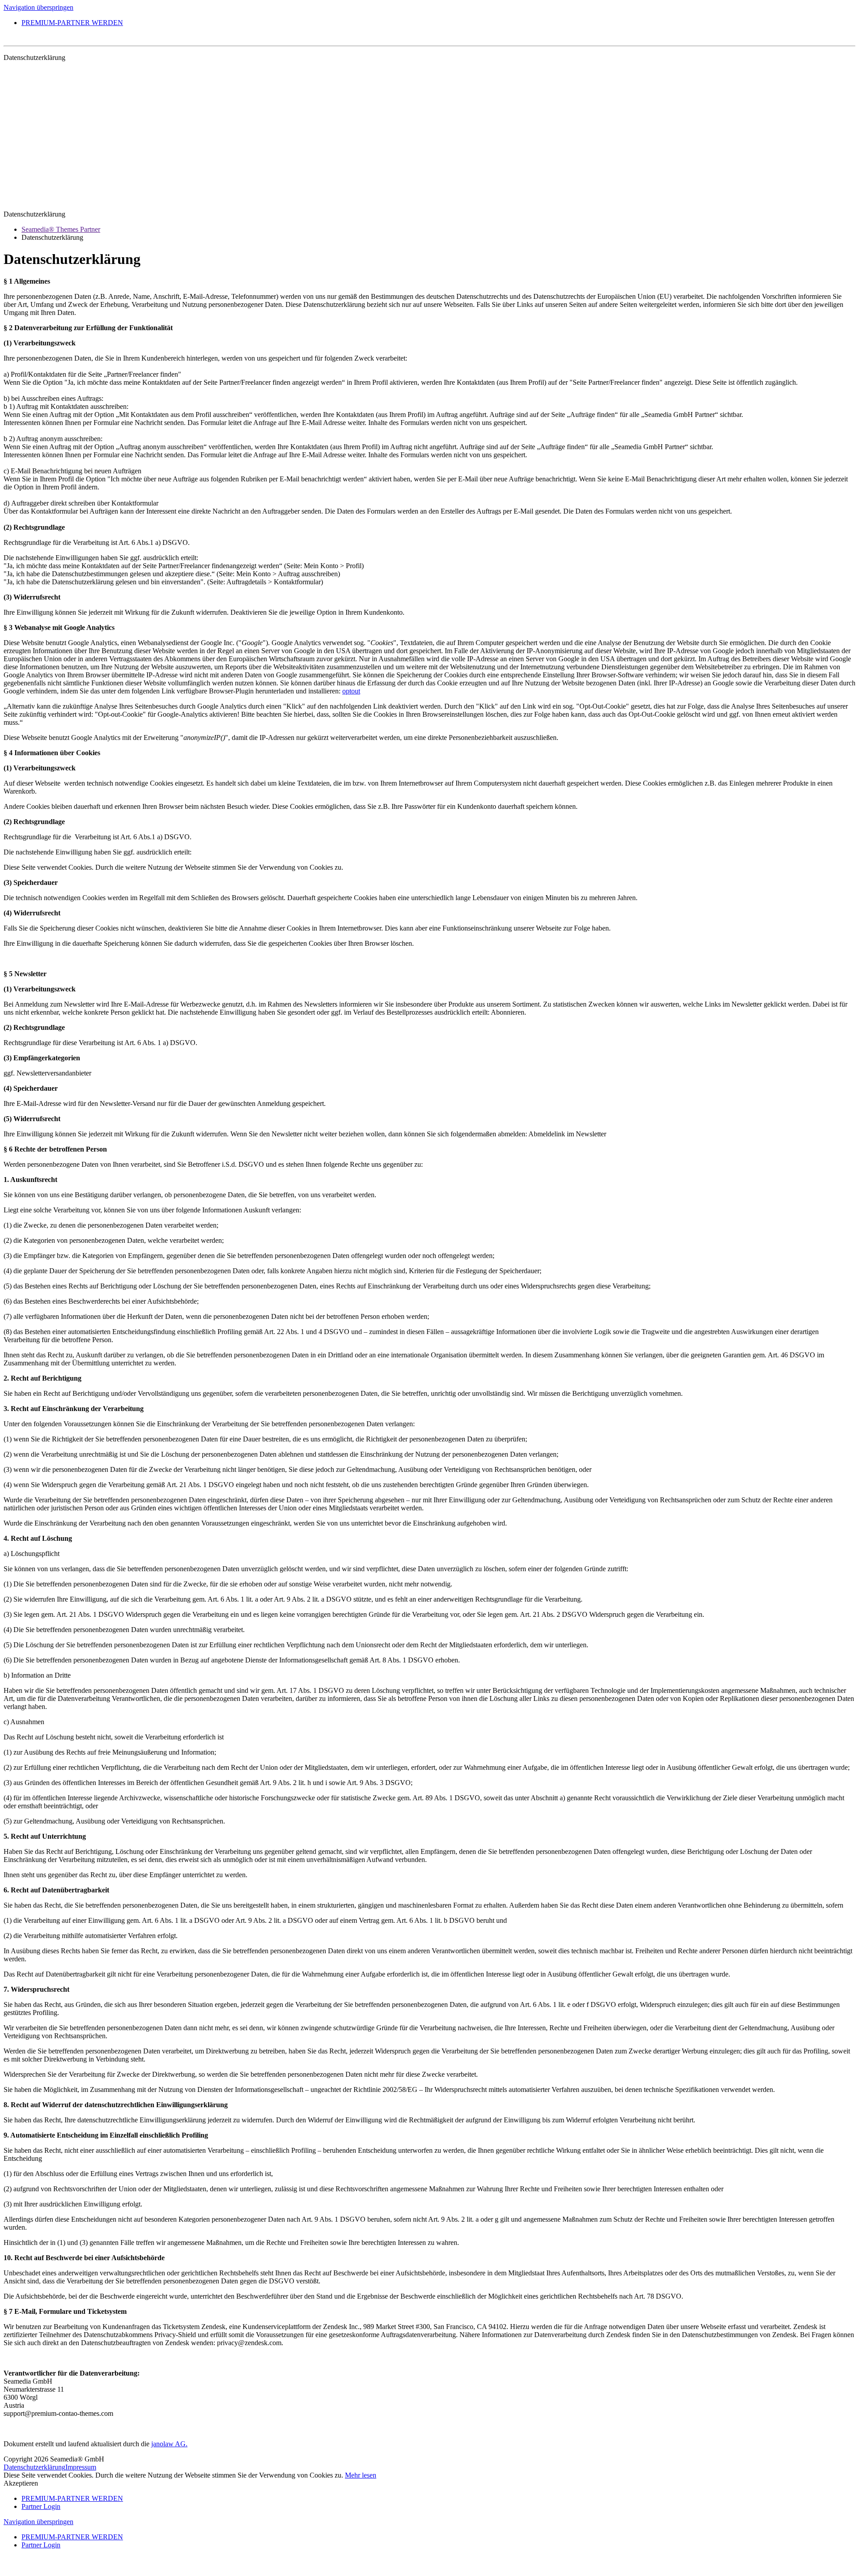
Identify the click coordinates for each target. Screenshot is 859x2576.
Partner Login (41, 2506)
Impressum (81, 2467)
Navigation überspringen (38, 7)
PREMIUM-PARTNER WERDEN (72, 23)
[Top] (6, 2568)
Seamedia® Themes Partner (61, 229)
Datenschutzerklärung (34, 2467)
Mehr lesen (361, 2475)
